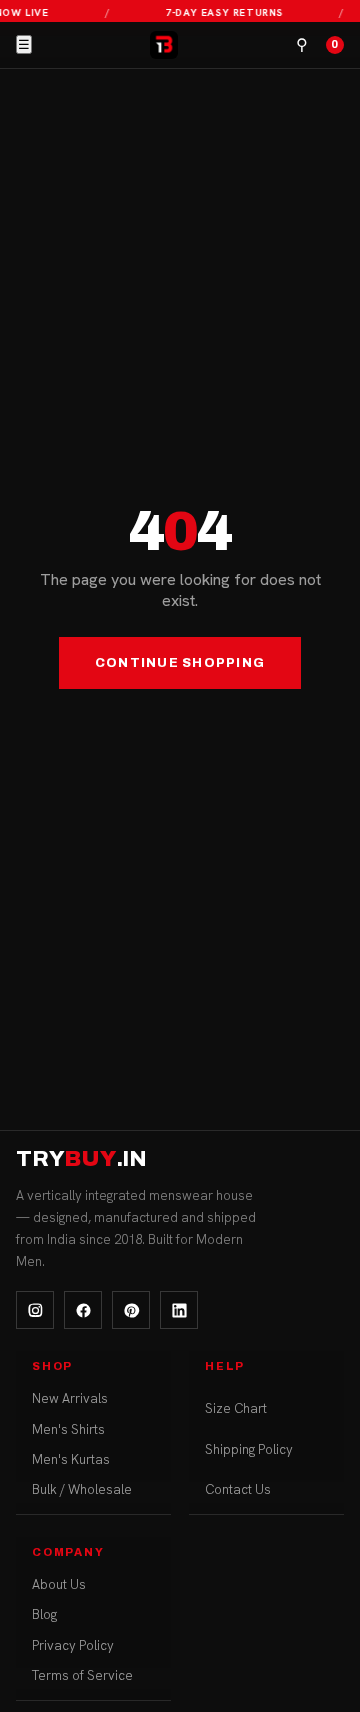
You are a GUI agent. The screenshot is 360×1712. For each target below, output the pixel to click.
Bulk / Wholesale (82, 1489)
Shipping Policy (249, 1449)
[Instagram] (35, 1310)
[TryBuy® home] (164, 45)
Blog (44, 1614)
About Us (59, 1584)
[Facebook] (83, 1310)
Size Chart (236, 1408)
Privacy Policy (73, 1645)
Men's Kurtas (71, 1459)
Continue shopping (180, 663)
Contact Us (238, 1489)
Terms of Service (82, 1675)
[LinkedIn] (179, 1310)
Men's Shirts (68, 1429)
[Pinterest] (131, 1310)
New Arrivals (70, 1398)
